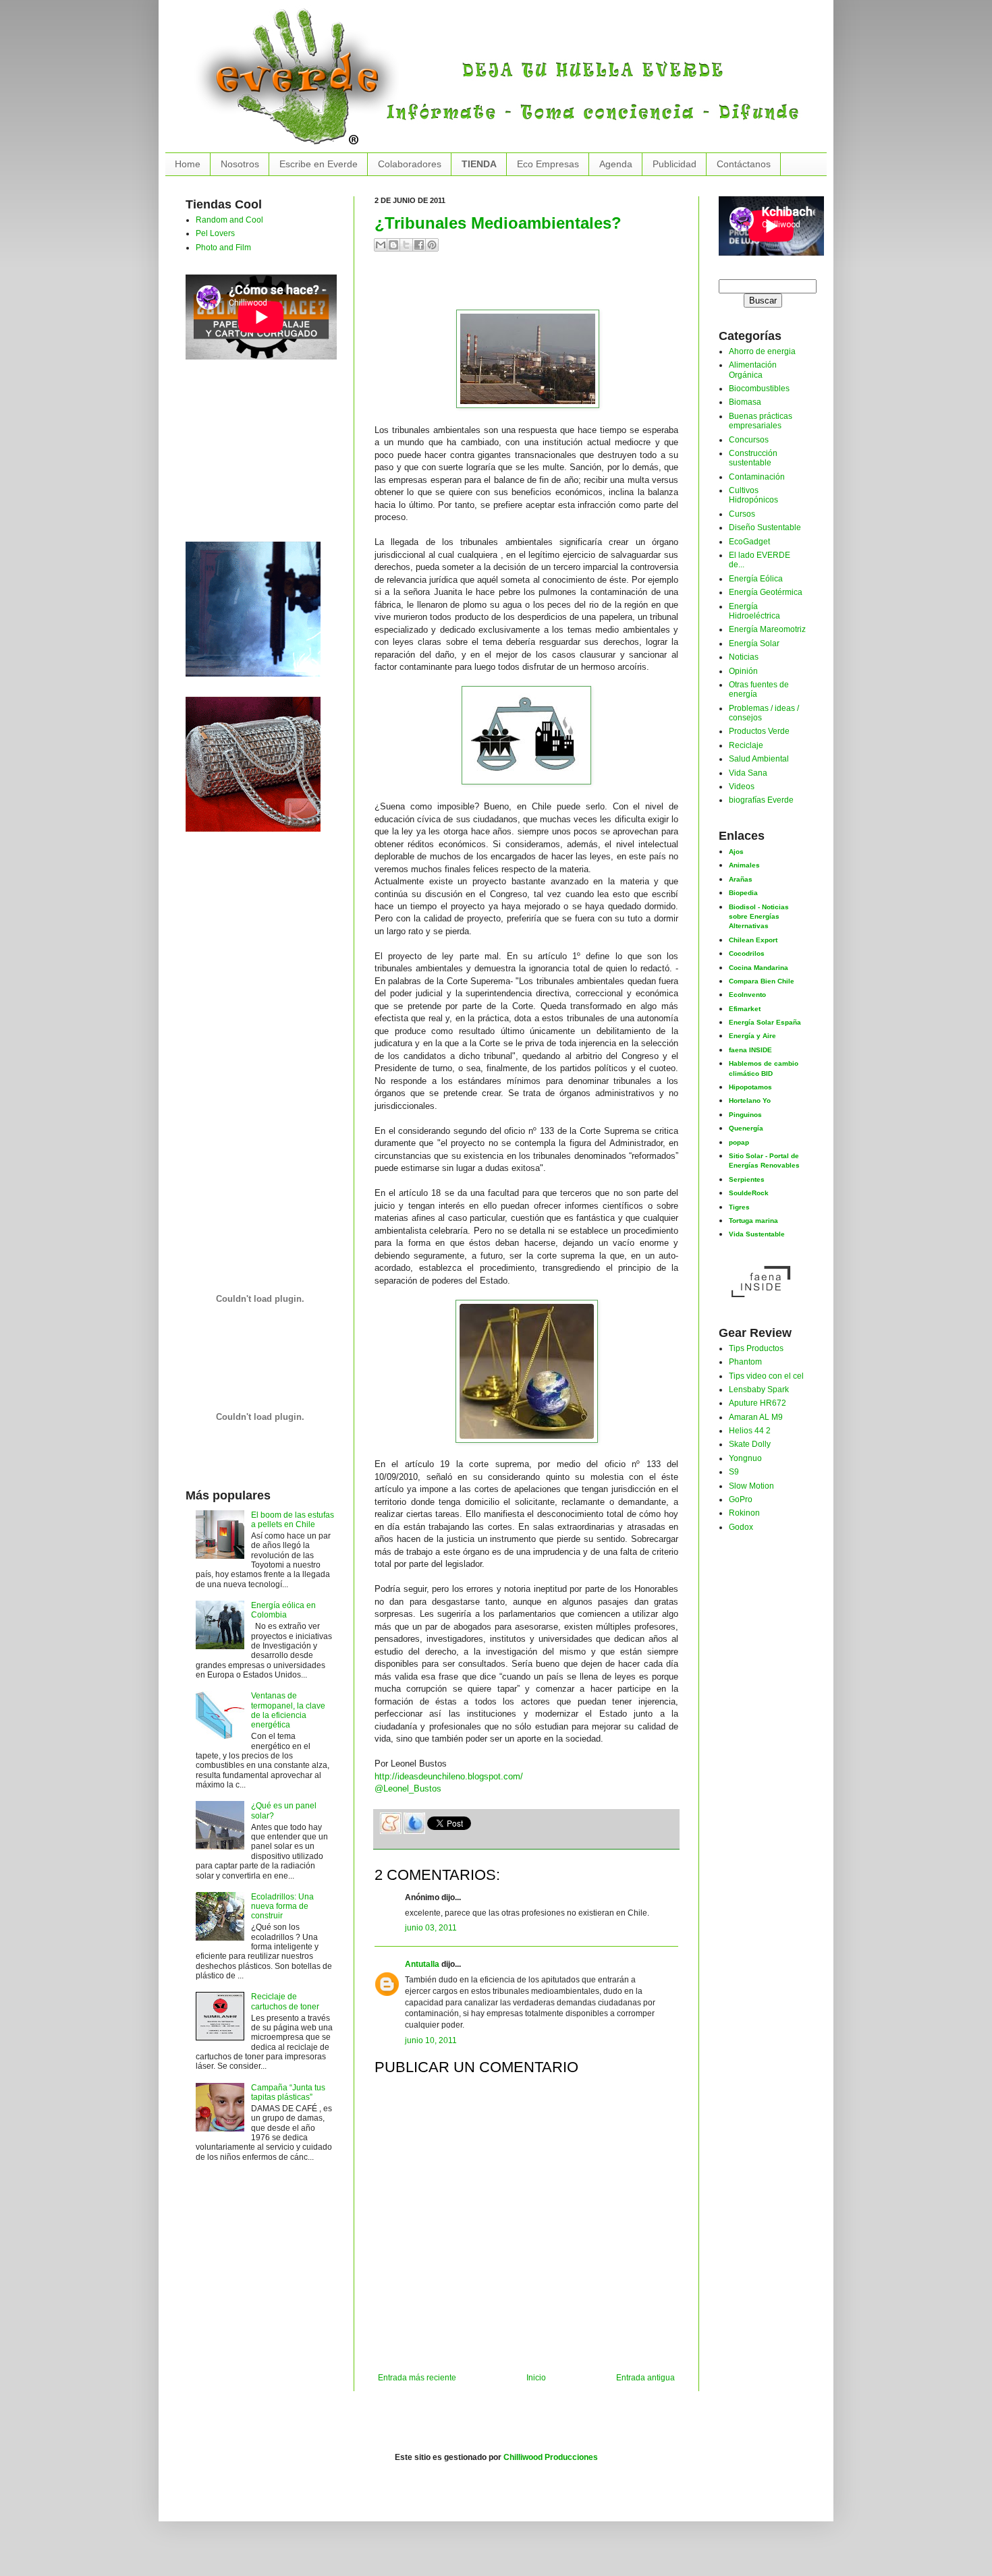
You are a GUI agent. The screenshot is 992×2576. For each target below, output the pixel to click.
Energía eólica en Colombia (283, 1610)
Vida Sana (748, 773)
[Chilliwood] (253, 606)
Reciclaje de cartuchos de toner (285, 2001)
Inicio (536, 2378)
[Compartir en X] (406, 245)
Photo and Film (223, 248)
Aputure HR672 (757, 1403)
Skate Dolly (750, 1444)
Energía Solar (754, 643)
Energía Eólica (756, 579)
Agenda (616, 164)
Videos (742, 786)
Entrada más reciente (417, 2378)
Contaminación (757, 477)
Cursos (742, 514)
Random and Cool (229, 220)
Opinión (743, 671)
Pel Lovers (215, 233)
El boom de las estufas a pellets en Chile (293, 1520)
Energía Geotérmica (766, 592)
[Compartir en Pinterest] (432, 245)
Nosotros (240, 164)
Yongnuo (745, 1458)
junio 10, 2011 (431, 2040)
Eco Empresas (548, 164)
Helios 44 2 (750, 1431)
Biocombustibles (759, 389)
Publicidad (674, 164)
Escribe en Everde (319, 164)
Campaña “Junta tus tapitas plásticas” (288, 2092)
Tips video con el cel (766, 1376)
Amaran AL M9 (756, 1417)
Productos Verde (759, 731)
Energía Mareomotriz (767, 629)
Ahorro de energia (762, 351)
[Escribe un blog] (393, 245)
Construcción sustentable (753, 458)
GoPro (741, 1499)
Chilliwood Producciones (551, 2457)
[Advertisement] (532, 286)
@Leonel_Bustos (408, 1788)
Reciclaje (746, 745)
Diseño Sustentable (765, 527)
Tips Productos (756, 1348)
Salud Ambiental (759, 759)
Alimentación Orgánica (753, 370)
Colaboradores (410, 164)
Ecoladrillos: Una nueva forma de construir (282, 1907)
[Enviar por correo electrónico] (381, 245)
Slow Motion (751, 1486)
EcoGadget (749, 542)
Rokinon (744, 1513)
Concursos (749, 440)
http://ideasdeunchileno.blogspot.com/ (449, 1776)
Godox (741, 1527)
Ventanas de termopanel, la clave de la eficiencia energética (288, 1710)
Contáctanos (744, 164)
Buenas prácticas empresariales (761, 421)
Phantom (745, 1362)
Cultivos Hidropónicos (753, 495)
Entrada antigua (645, 2378)
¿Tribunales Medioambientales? (498, 223)
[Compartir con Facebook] (419, 245)
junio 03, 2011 (431, 1928)
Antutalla (422, 1964)
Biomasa (745, 402)
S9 (734, 1472)
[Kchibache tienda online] (253, 762)
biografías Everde (761, 800)
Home (188, 164)
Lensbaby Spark (759, 1390)
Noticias (744, 657)
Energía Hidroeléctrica (754, 611)
